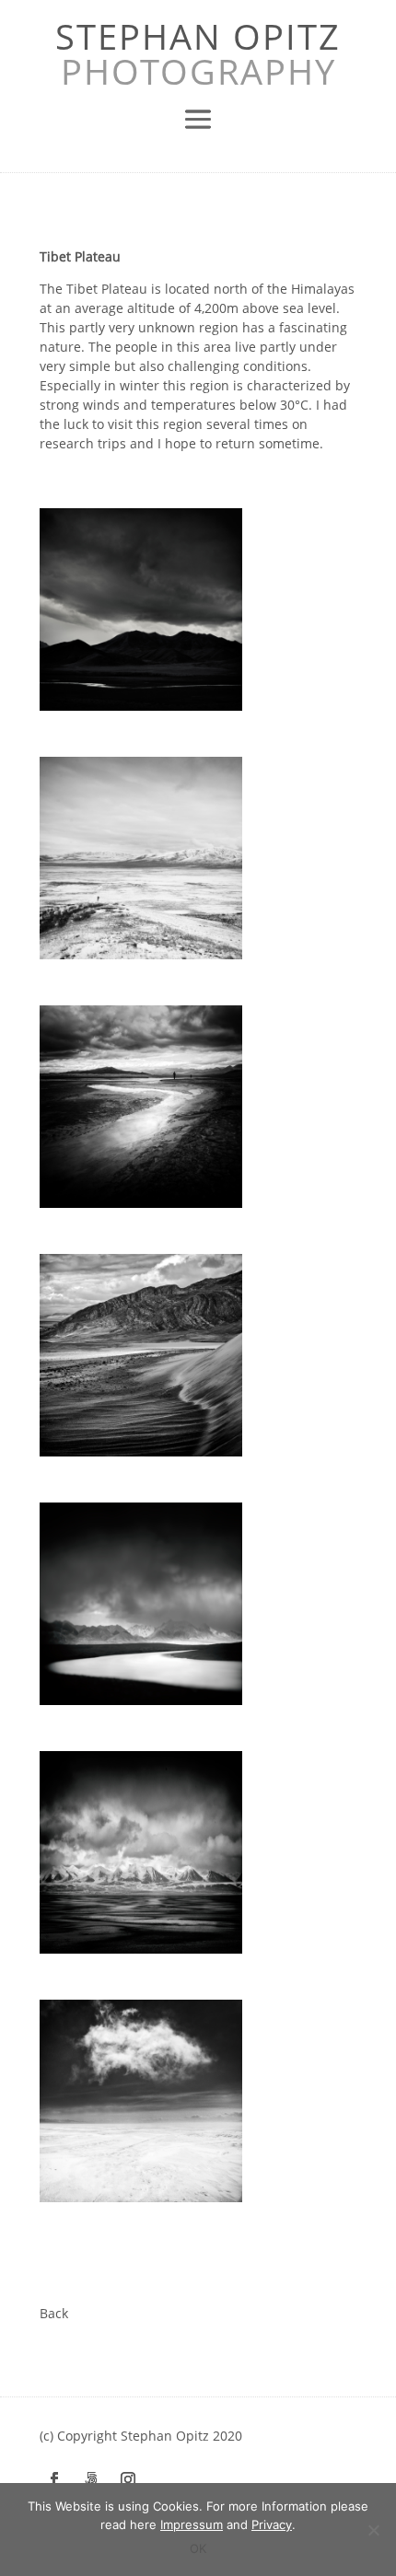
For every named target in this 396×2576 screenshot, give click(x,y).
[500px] (91, 2479)
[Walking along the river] (141, 1107)
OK (198, 2548)
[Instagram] (128, 2479)
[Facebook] (54, 2479)
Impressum (192, 2524)
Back (54, 2313)
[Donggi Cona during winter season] (141, 858)
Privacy (272, 2524)
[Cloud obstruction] (141, 2101)
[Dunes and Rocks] (141, 1355)
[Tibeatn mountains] (141, 1852)
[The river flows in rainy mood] (141, 1604)
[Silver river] (141, 609)
